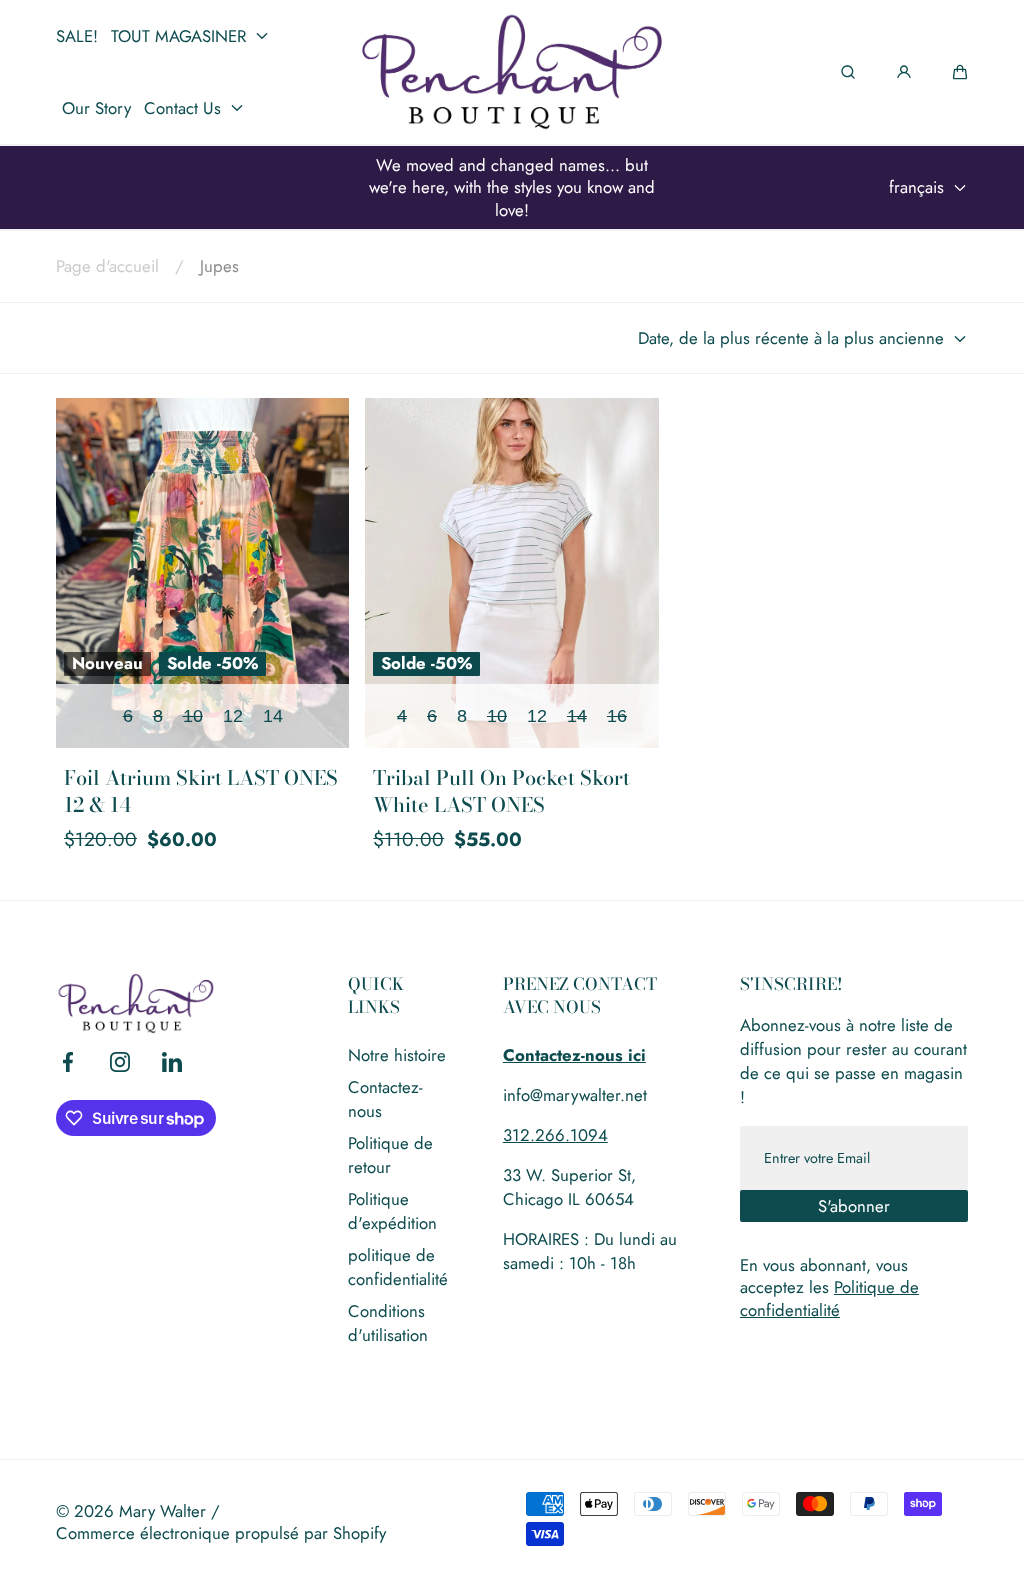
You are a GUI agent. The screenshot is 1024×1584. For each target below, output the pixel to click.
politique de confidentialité (398, 1267)
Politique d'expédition (392, 1211)
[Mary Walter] (512, 72)
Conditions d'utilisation (388, 1323)
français (916, 187)
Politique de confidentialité (829, 1298)
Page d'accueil (107, 266)
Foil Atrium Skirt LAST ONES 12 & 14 (201, 791)
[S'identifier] (904, 72)
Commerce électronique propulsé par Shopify (221, 1533)
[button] (960, 72)
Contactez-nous (385, 1099)
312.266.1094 (555, 1135)
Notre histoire (397, 1055)
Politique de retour (390, 1155)
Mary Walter (162, 1511)
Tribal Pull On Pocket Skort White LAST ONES (501, 791)
